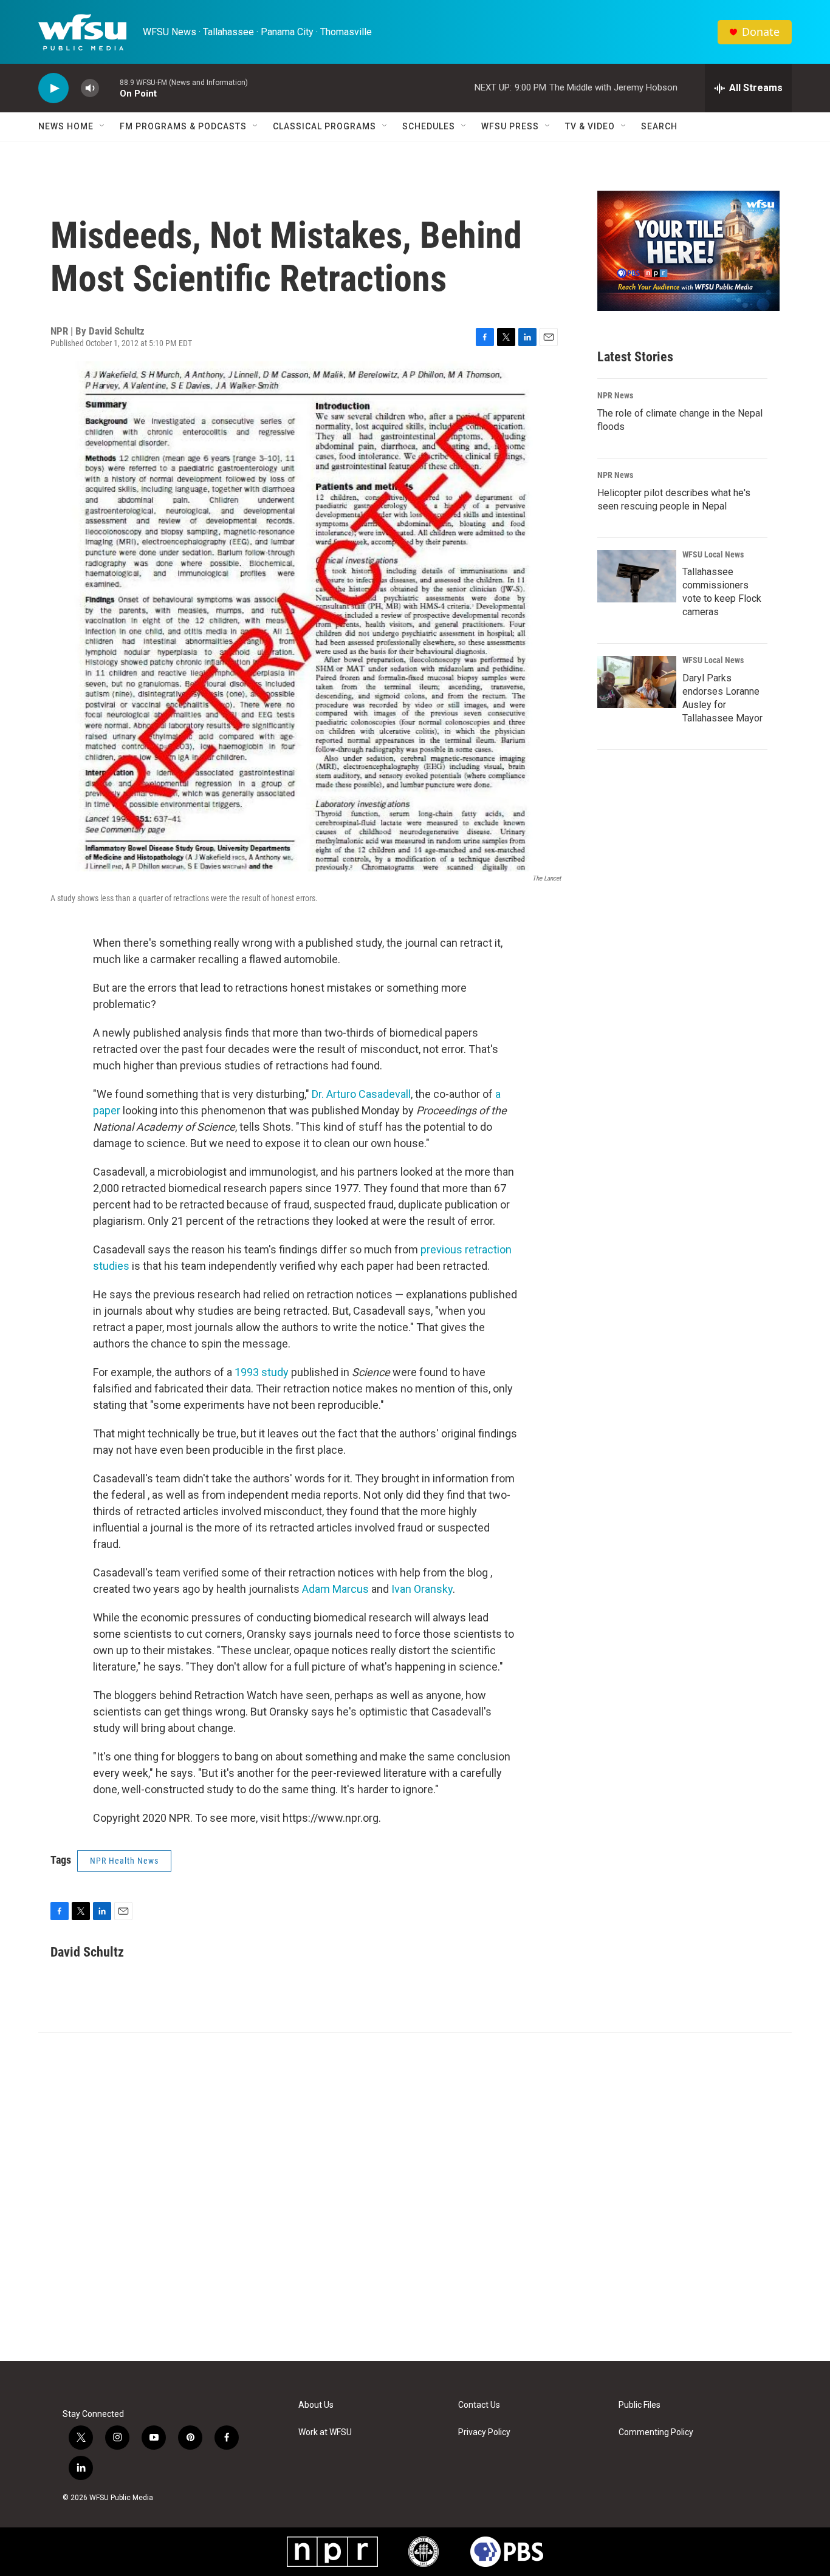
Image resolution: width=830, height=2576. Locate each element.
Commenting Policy (656, 2432)
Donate (761, 32)
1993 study (262, 1372)
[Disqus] (415, 2197)
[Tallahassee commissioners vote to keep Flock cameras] (637, 576)
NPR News (615, 395)
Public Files (640, 2405)
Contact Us (479, 2405)
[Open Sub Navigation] (103, 126)
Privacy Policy (484, 2432)
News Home (66, 126)
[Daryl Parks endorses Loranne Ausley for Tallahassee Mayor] (637, 682)
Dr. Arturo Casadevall (361, 1094)
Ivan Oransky (422, 1589)
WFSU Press (510, 126)
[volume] (90, 88)
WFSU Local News (713, 554)
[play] (53, 88)
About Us (316, 2405)
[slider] (109, 88)
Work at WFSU (325, 2432)
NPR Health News (124, 1861)
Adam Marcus (335, 1589)
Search (659, 126)
